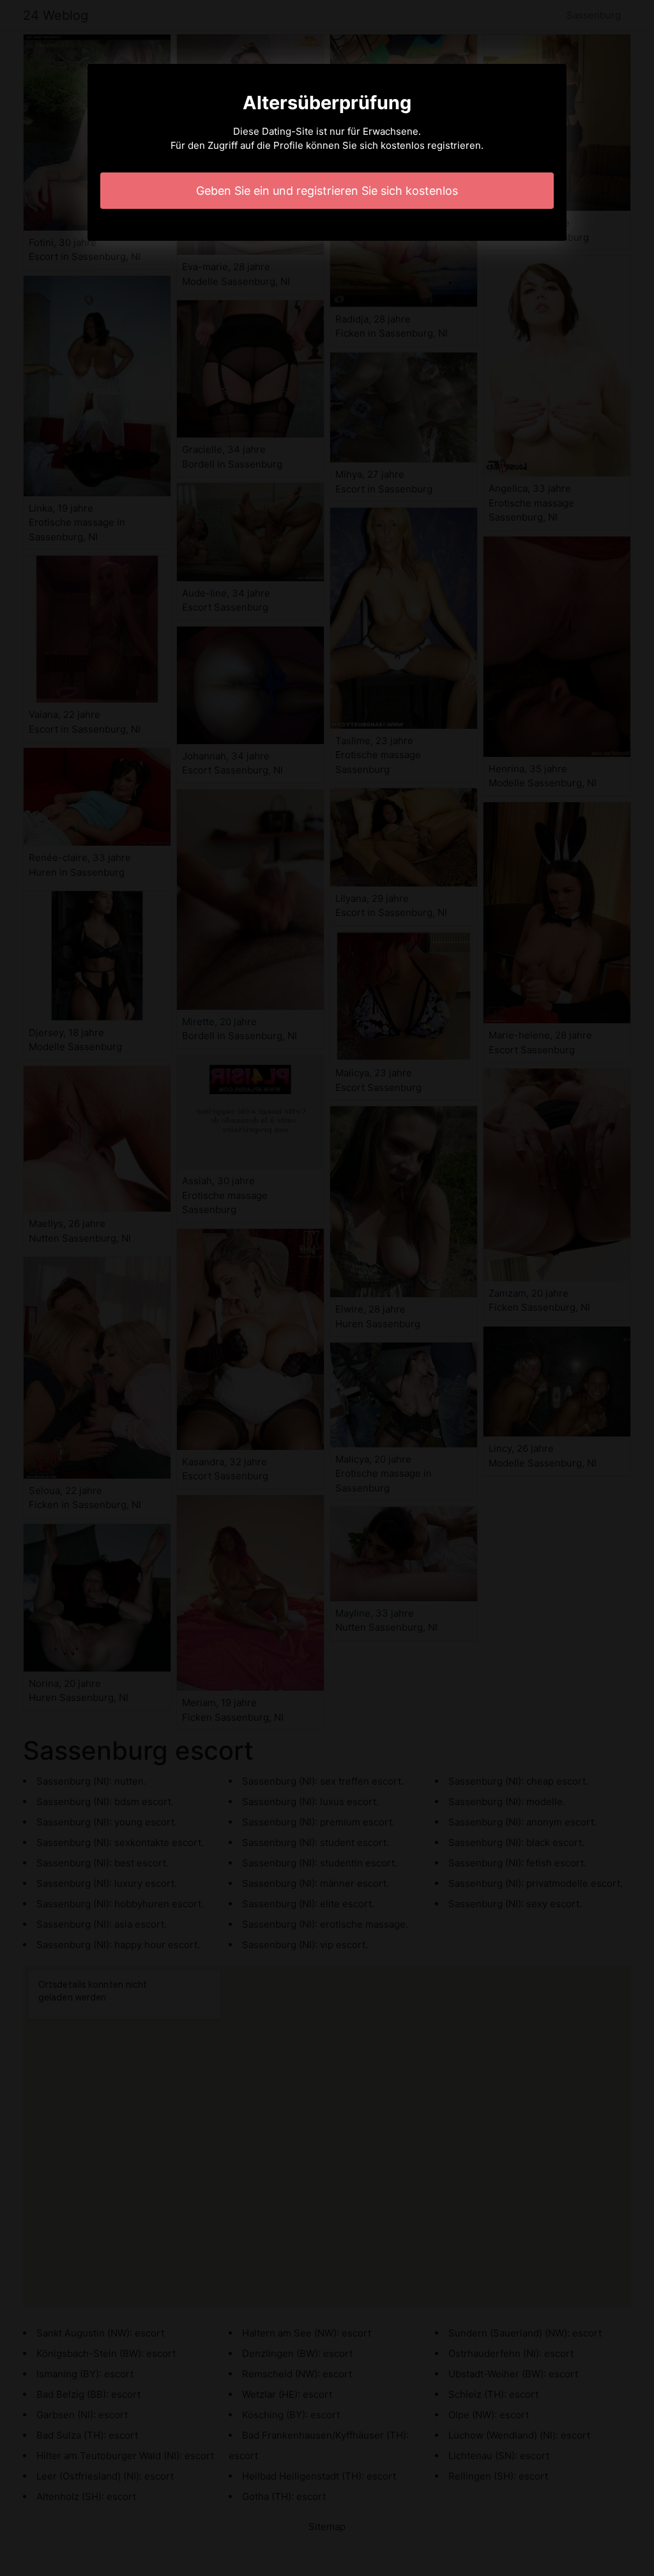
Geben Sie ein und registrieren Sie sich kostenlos (327, 191)
